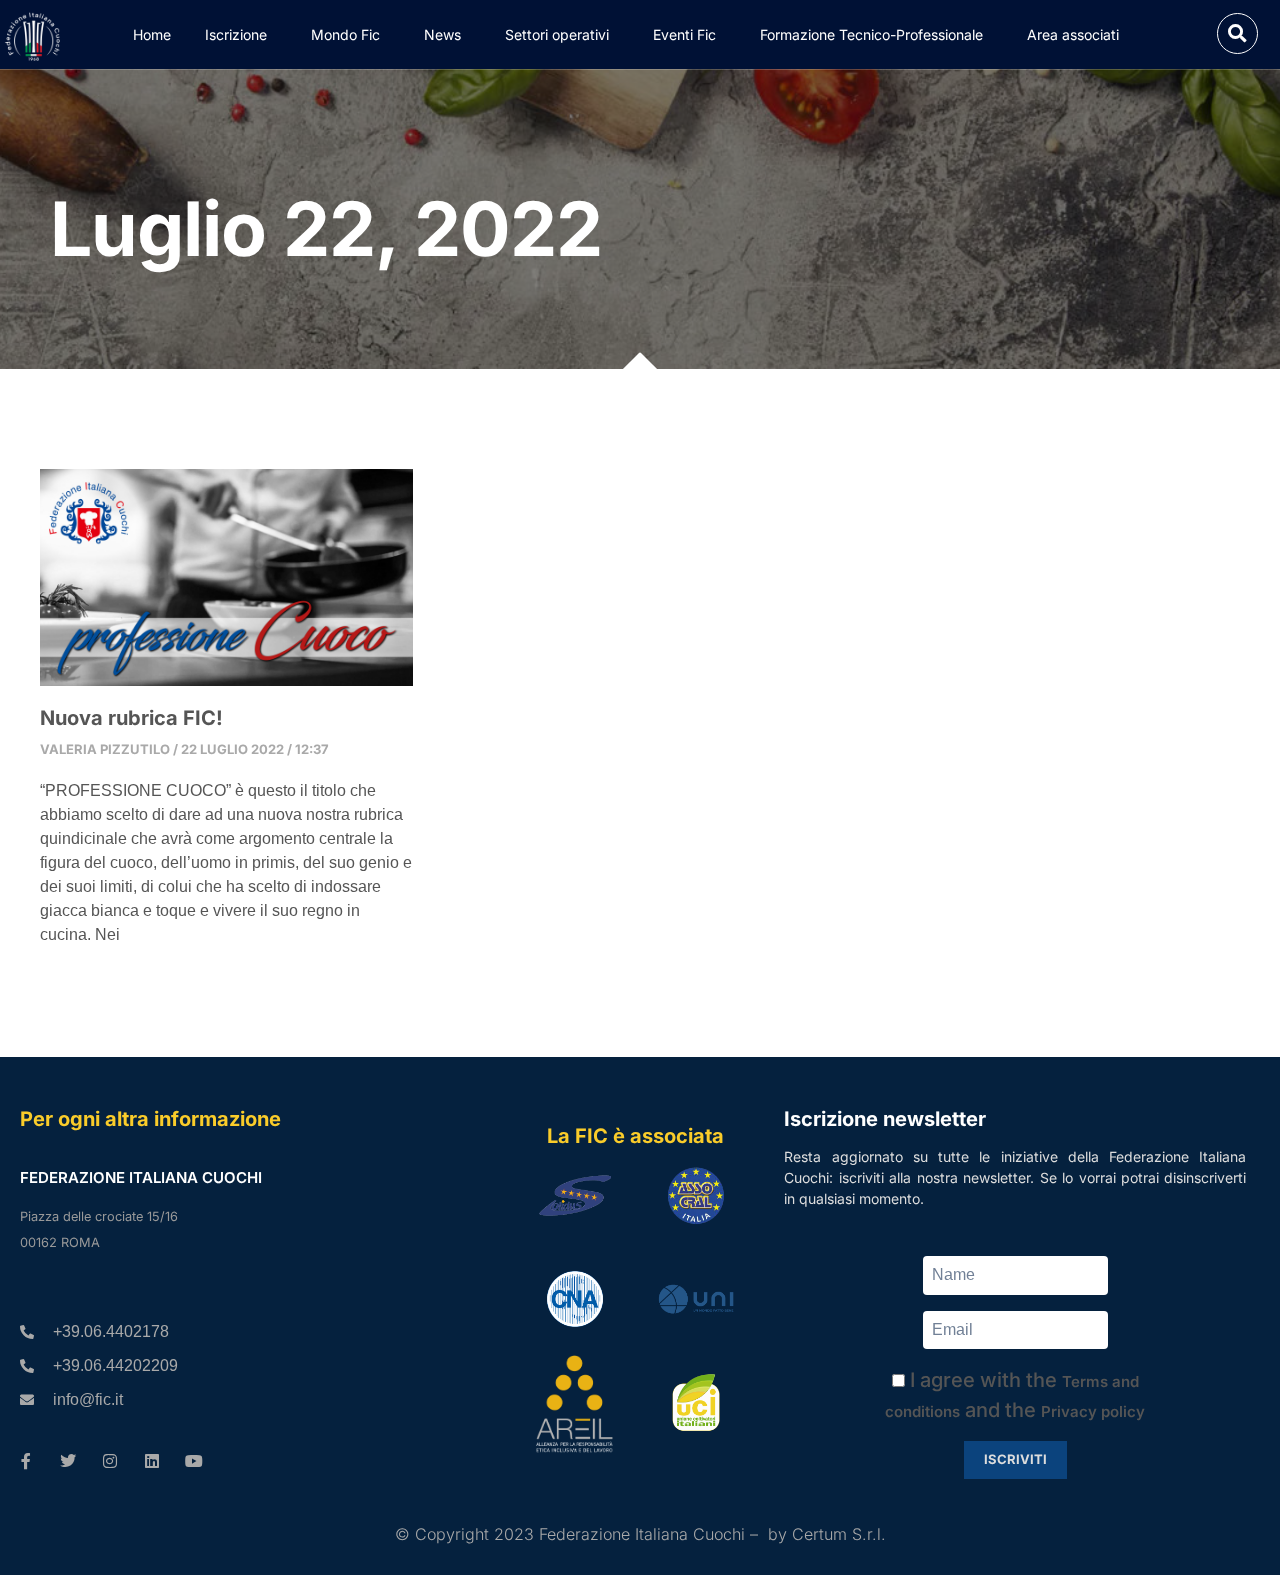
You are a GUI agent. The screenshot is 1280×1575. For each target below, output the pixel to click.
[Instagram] (110, 1461)
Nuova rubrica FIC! (131, 718)
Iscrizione (236, 34)
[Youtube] (194, 1461)
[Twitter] (68, 1461)
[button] (1237, 33)
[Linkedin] (152, 1461)
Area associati (1073, 34)
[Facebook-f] (26, 1461)
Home (152, 34)
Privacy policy (1093, 1411)
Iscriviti (1015, 1459)
